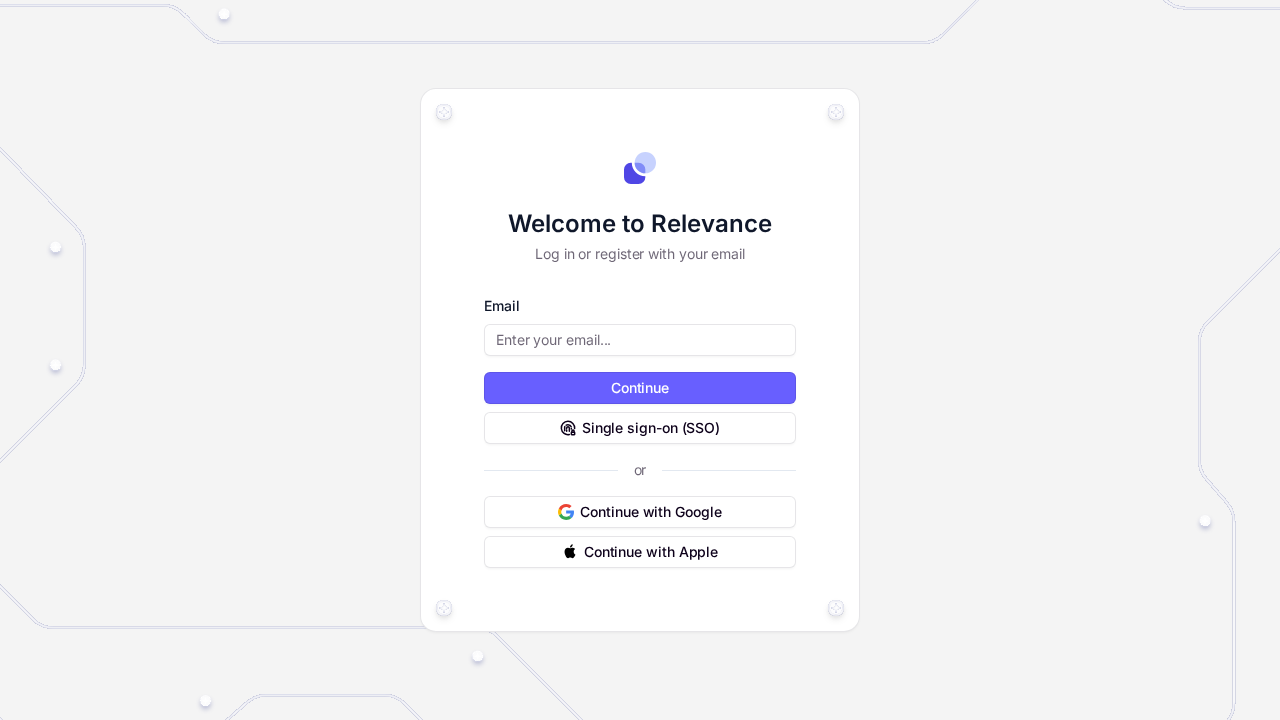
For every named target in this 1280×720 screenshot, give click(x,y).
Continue (640, 387)
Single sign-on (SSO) (651, 427)
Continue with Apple (651, 551)
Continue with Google (650, 511)
